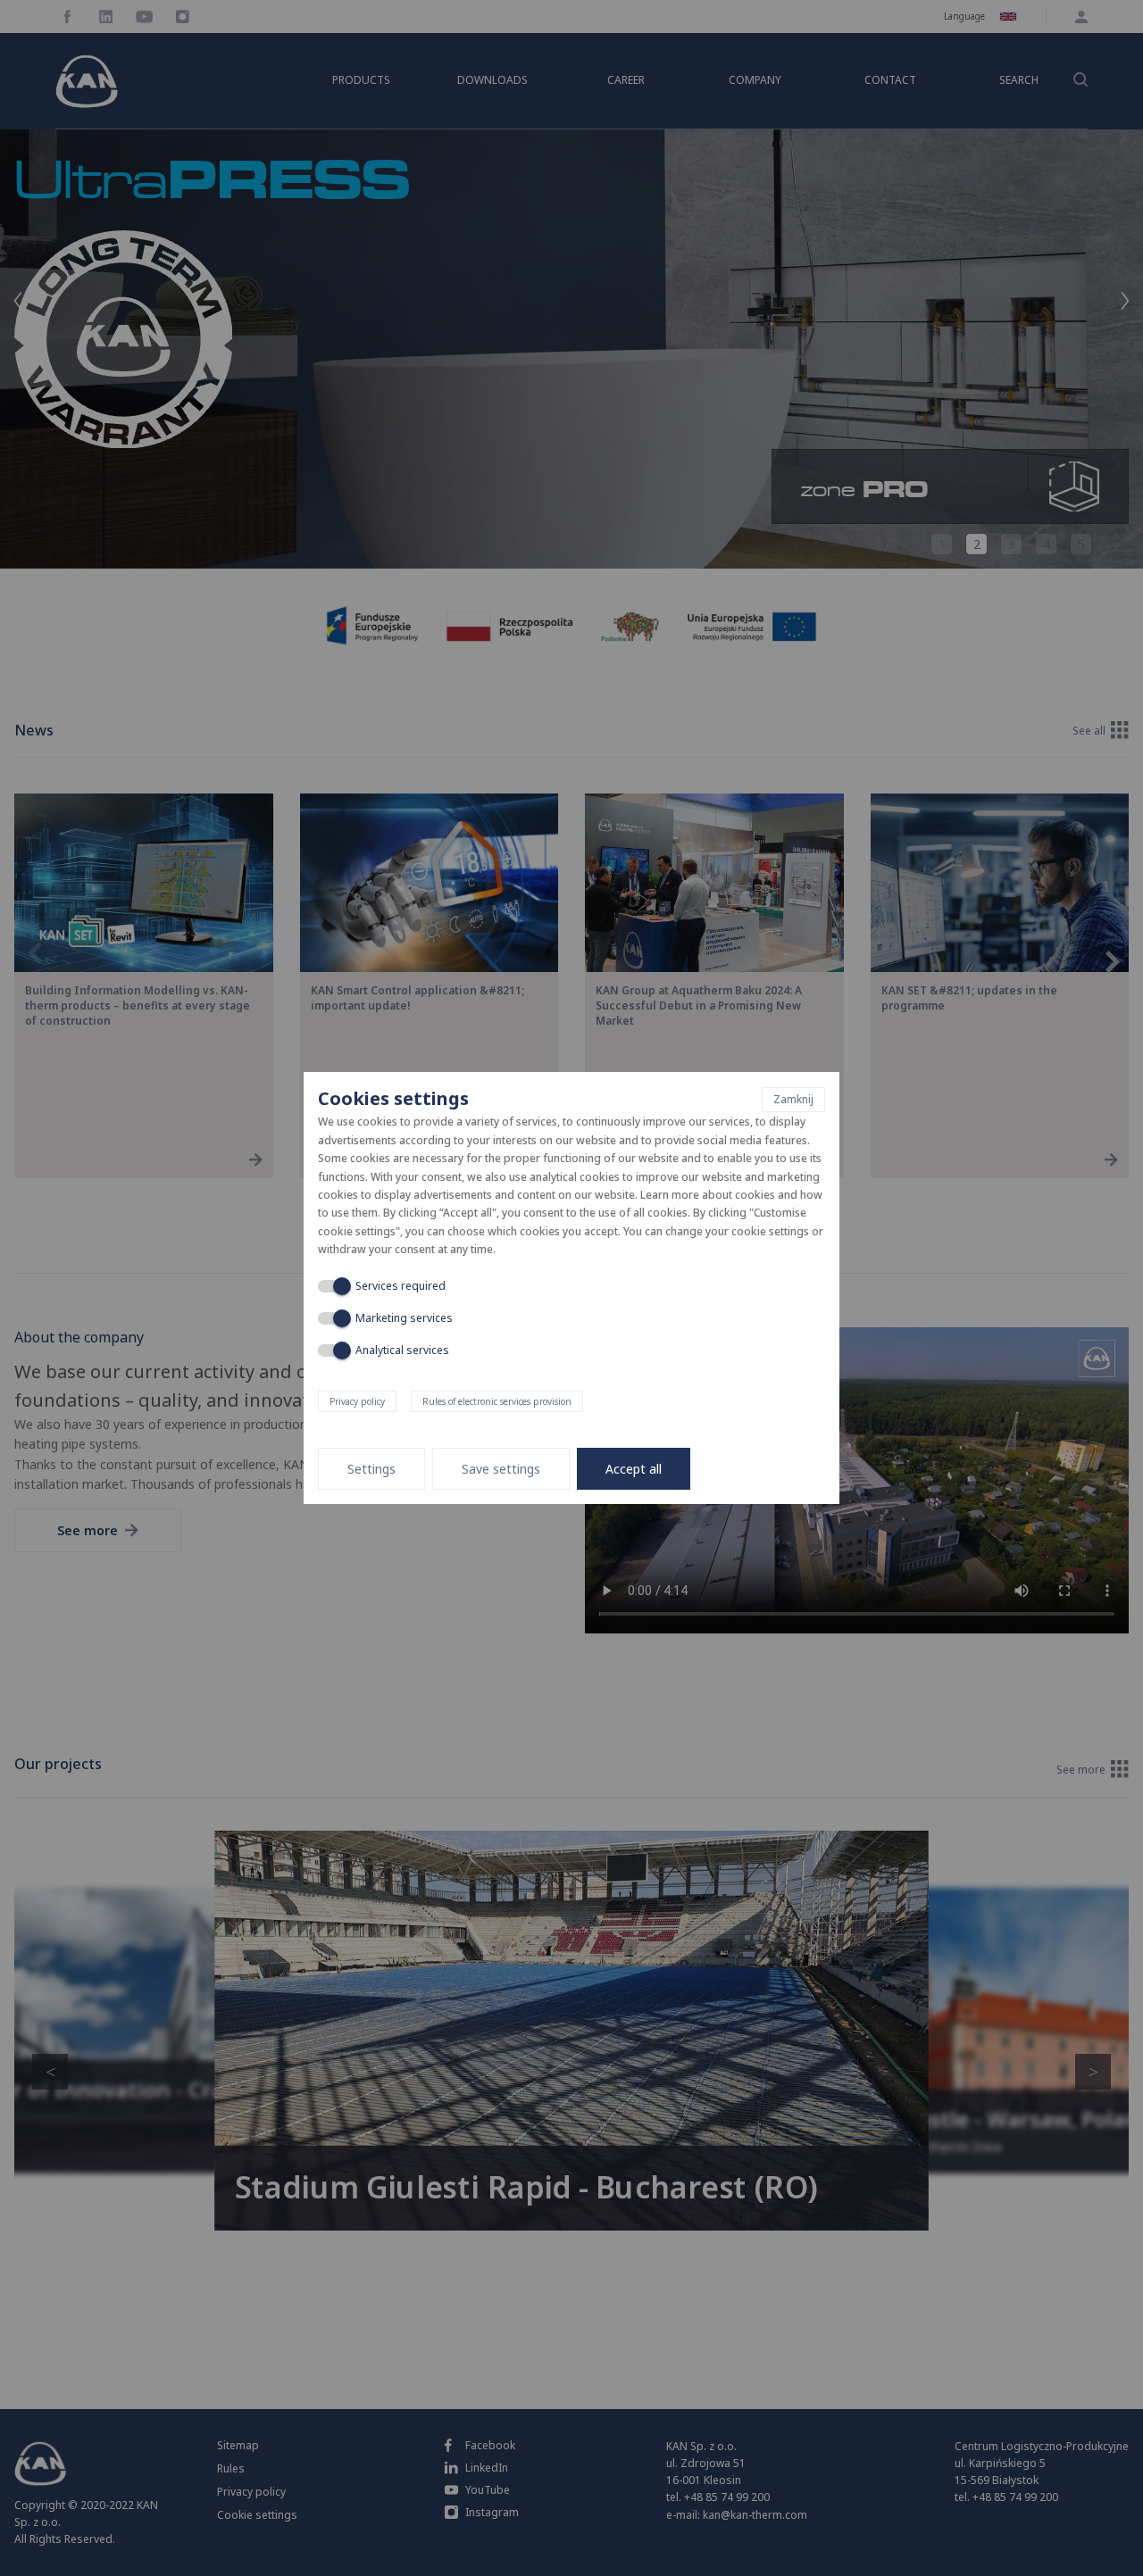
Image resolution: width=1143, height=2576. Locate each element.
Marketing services (404, 1318)
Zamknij (793, 1099)
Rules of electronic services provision (497, 1401)
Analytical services (402, 1350)
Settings (371, 1469)
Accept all (634, 1469)
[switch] (332, 1286)
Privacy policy (357, 1401)
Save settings (501, 1469)
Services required (400, 1286)
